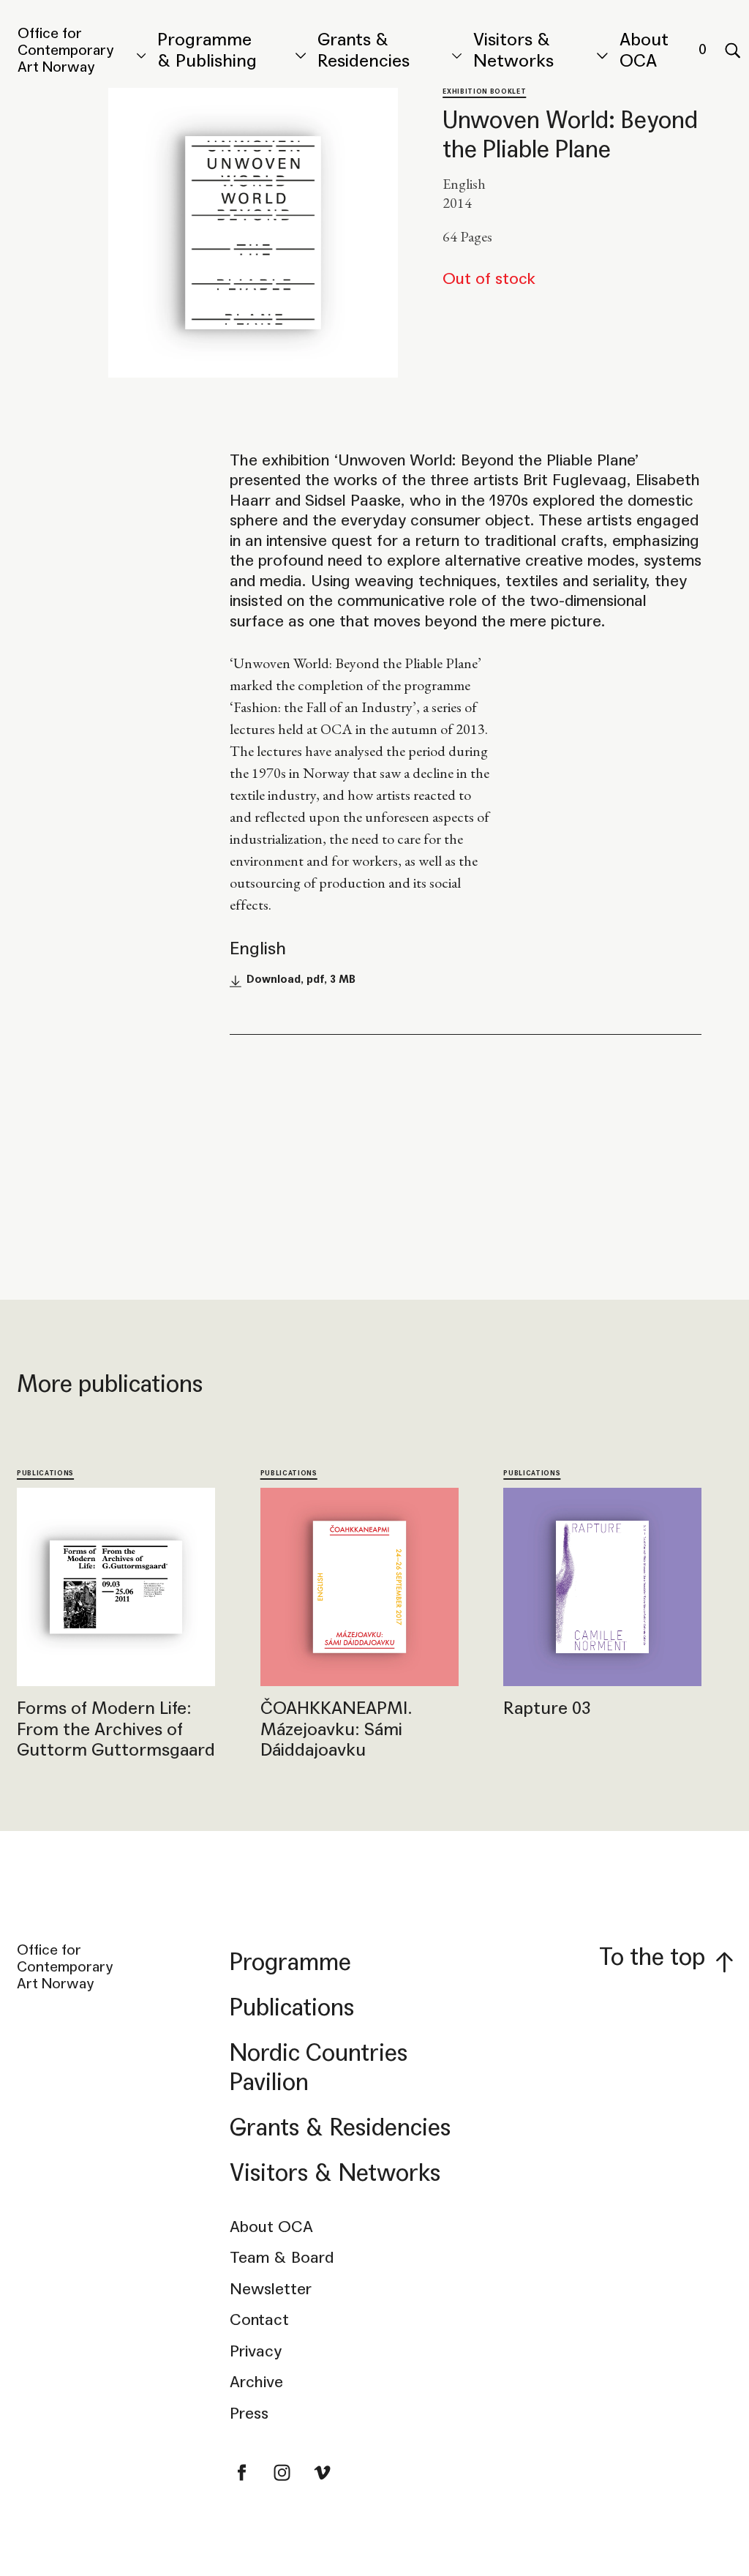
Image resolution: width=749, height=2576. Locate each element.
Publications (45, 1473)
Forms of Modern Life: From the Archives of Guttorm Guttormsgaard (116, 1729)
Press (249, 2414)
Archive (256, 2382)
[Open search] (732, 51)
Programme (290, 1962)
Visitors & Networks (513, 50)
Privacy (256, 2351)
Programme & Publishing (207, 50)
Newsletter (271, 2289)
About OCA (644, 50)
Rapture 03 (547, 1708)
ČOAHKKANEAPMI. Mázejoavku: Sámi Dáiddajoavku (336, 1729)
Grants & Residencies (364, 50)
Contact (259, 2320)
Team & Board (282, 2258)
